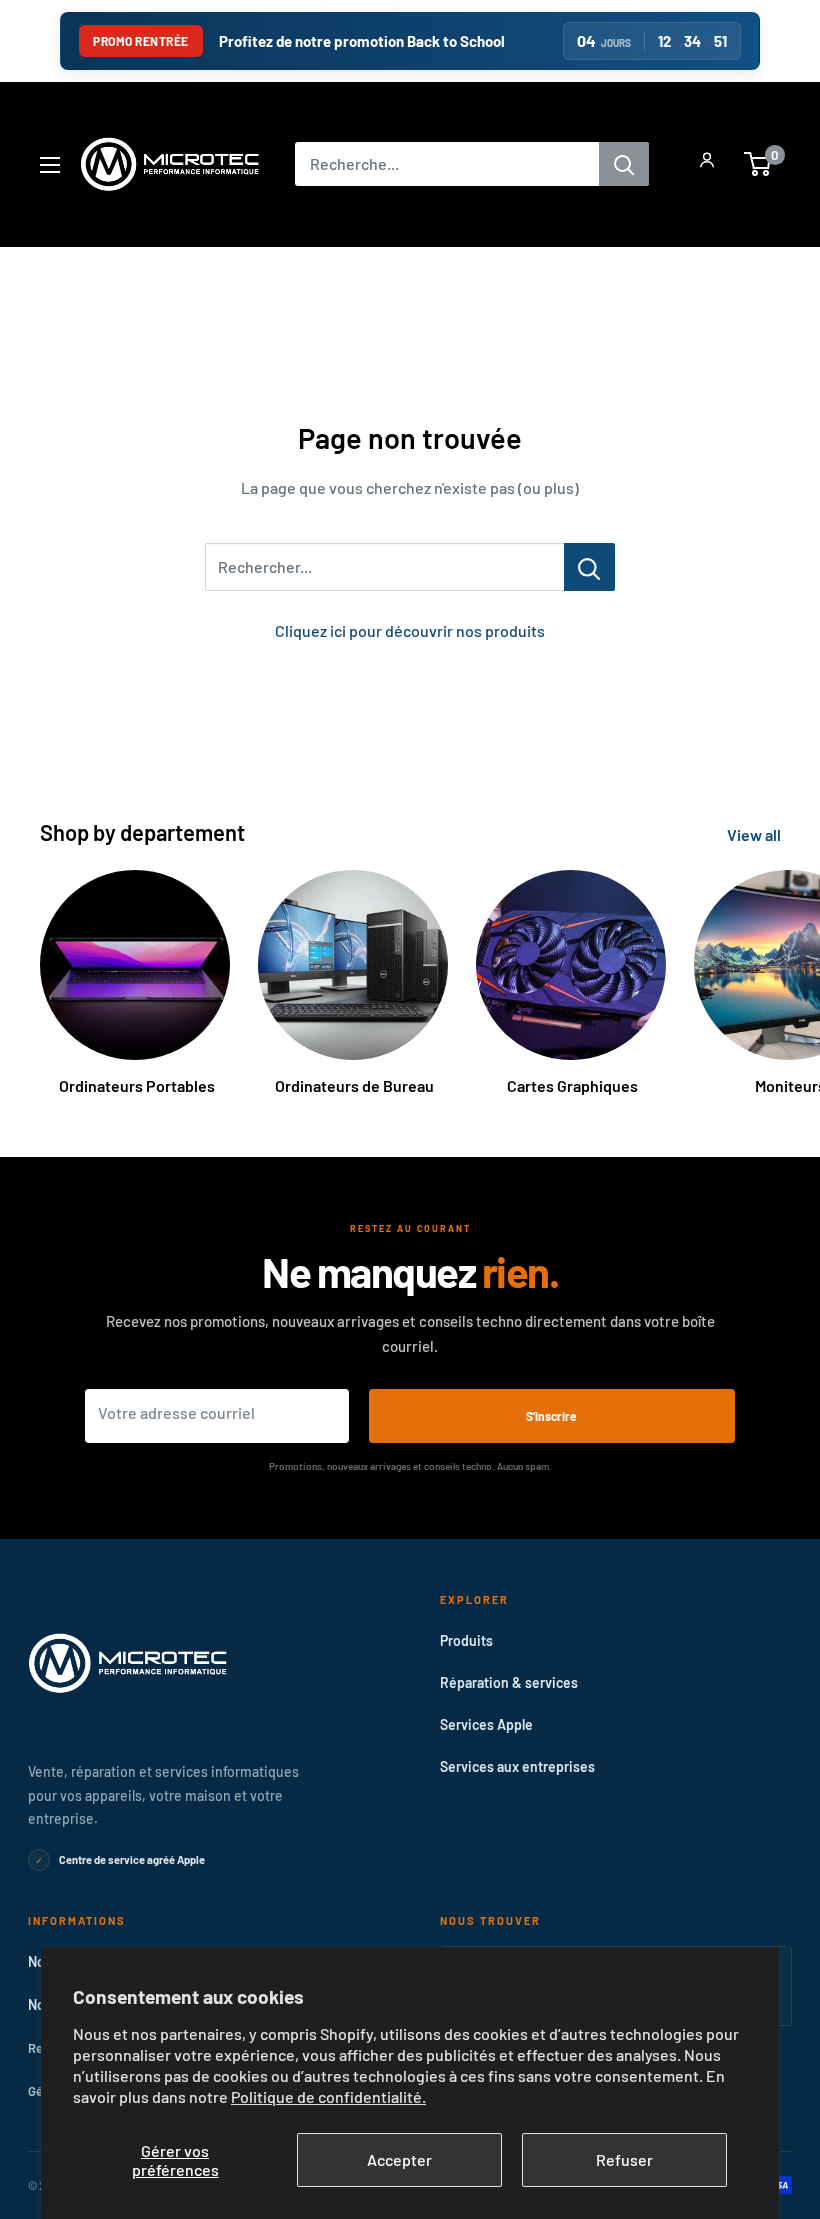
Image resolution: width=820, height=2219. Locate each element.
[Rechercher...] (589, 567)
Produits (466, 1640)
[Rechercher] (624, 164)
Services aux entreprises (517, 1766)
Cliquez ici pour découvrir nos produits (410, 630)
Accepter (399, 2159)
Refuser (624, 2159)
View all (755, 834)
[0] (758, 164)
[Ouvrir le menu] (50, 165)
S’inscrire (551, 1416)
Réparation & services (509, 1682)
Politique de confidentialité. (328, 2096)
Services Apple (486, 1724)
